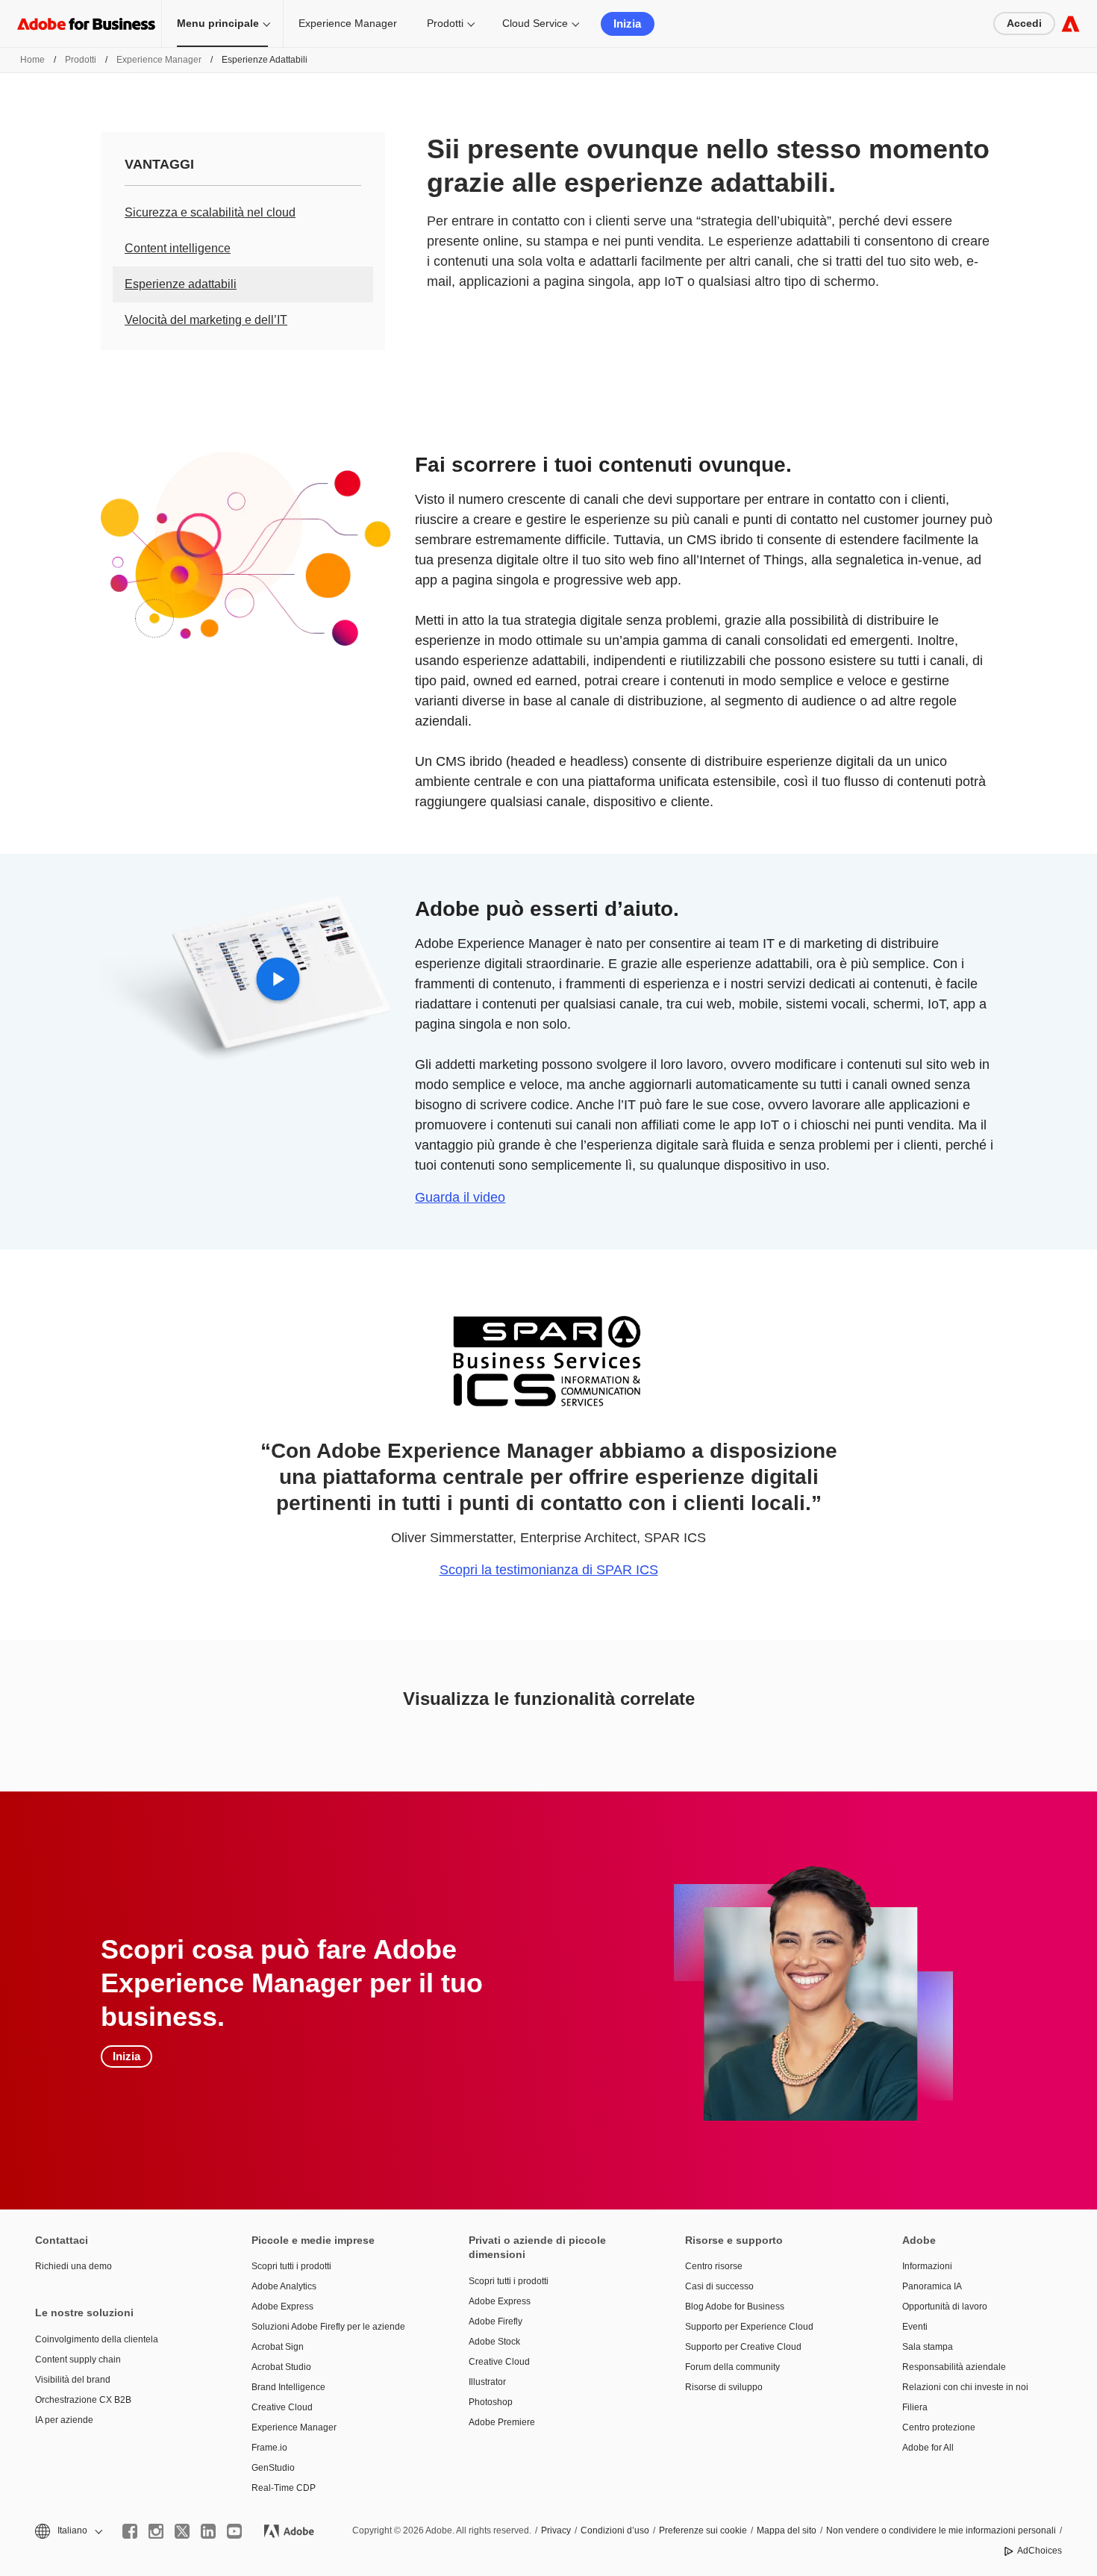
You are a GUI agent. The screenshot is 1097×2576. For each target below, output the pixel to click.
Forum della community (732, 2367)
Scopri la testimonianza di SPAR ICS (549, 1570)
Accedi (1024, 23)
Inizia (627, 24)
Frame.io (269, 2448)
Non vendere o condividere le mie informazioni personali (941, 2530)
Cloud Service (535, 23)
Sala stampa (928, 2347)
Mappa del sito (787, 2530)
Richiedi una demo (74, 2266)
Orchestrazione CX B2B (83, 2400)
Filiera (915, 2407)
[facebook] (130, 2531)
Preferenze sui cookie (703, 2530)
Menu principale (218, 23)
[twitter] (182, 2531)
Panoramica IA (932, 2286)
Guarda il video (460, 1197)
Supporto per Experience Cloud (749, 2327)
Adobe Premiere (502, 2422)
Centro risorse (714, 2266)
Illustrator (487, 2382)
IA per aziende (64, 2420)
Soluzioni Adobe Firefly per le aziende (328, 2327)
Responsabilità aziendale (954, 2367)
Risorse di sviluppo (724, 2387)
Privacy (556, 2530)
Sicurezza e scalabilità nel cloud (210, 212)
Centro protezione (939, 2427)
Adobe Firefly (496, 2321)
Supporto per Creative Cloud (743, 2347)
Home (32, 60)
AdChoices (1040, 2551)
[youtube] (234, 2531)
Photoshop (491, 2402)
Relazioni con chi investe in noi (965, 2387)
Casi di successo (719, 2286)
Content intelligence (178, 248)
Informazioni (927, 2266)
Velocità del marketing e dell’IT (206, 320)
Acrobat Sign (278, 2347)
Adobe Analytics (284, 2286)
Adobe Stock (494, 2342)
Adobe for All (928, 2448)
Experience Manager (348, 23)
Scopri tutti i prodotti (291, 2266)
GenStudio (273, 2468)
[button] (68, 2531)
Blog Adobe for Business (735, 2307)
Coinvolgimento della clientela (97, 2339)
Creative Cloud (282, 2407)
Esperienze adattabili (181, 284)
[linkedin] (208, 2531)
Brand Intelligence (288, 2387)
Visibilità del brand (73, 2380)
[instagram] (156, 2531)
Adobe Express (282, 2307)
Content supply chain (78, 2360)
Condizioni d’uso (615, 2530)
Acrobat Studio (281, 2367)
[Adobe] (1071, 24)
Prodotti (445, 23)
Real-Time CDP (284, 2488)
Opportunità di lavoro (945, 2307)
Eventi (915, 2327)
